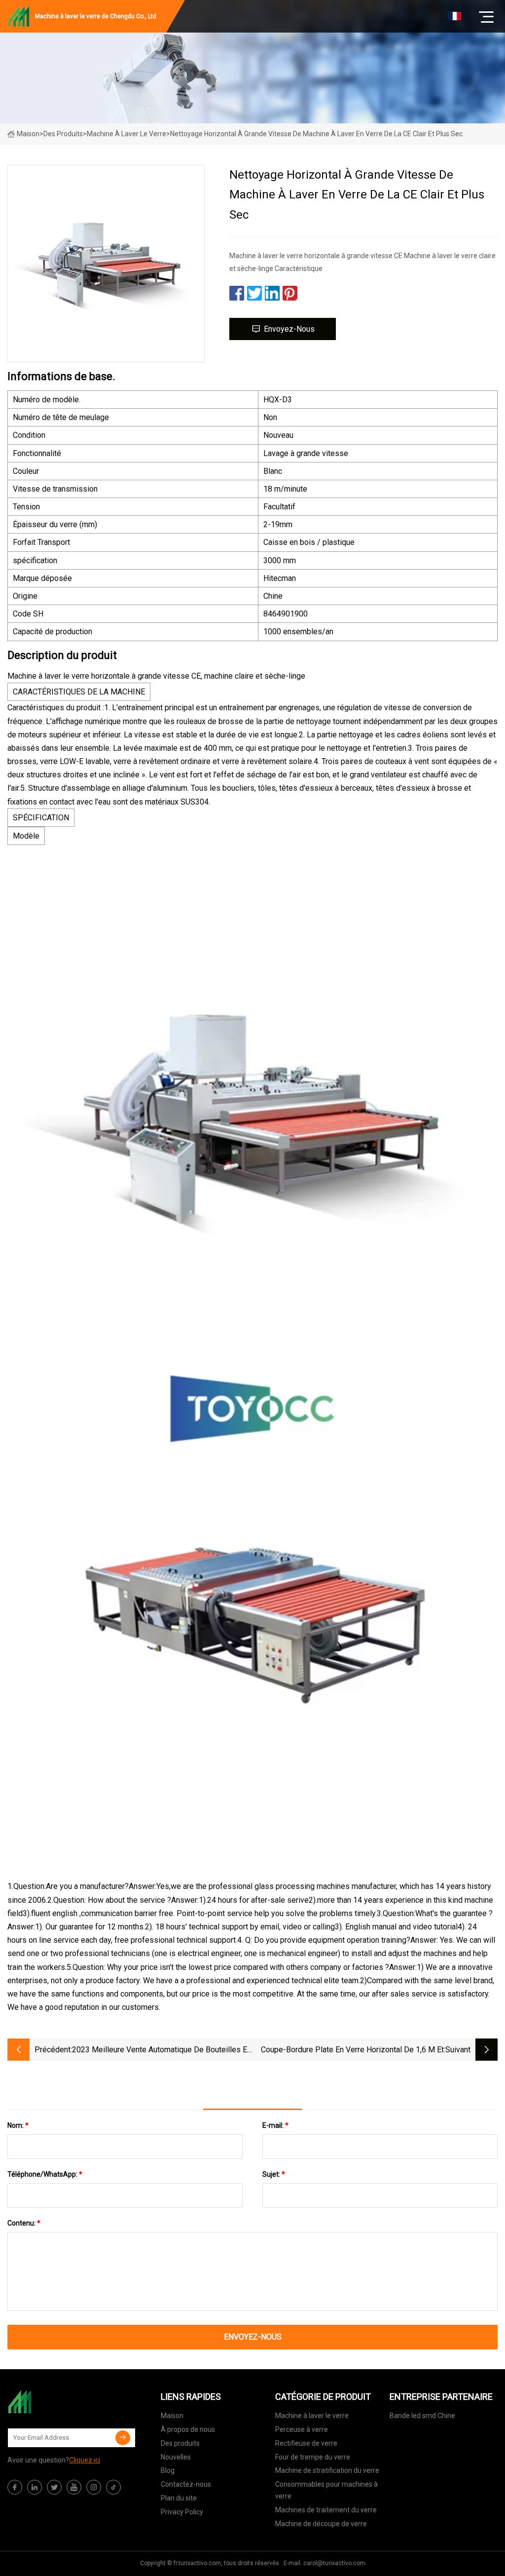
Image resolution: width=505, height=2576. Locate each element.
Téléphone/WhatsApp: (45, 2174)
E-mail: (275, 2125)
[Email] (123, 2438)
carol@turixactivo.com (334, 2563)
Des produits (63, 134)
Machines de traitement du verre (326, 2510)
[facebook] (15, 2487)
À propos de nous (188, 2429)
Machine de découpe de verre (321, 2524)
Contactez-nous (186, 2484)
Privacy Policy (182, 2512)
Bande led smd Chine (422, 2416)
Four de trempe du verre (313, 2457)
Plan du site (179, 2498)
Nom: (18, 2125)
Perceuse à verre (302, 2429)
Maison (28, 134)
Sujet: (274, 2174)
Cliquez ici (85, 2460)
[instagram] (94, 2487)
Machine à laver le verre (126, 134)
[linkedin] (35, 2487)
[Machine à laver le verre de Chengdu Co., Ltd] (57, 2402)
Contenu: (24, 2223)
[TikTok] (113, 2487)
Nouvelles (176, 2457)
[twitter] (54, 2487)
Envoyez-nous (289, 329)
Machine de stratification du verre (327, 2470)
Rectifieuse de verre (306, 2443)
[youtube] (74, 2487)
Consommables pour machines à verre (326, 2490)
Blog (168, 2470)
